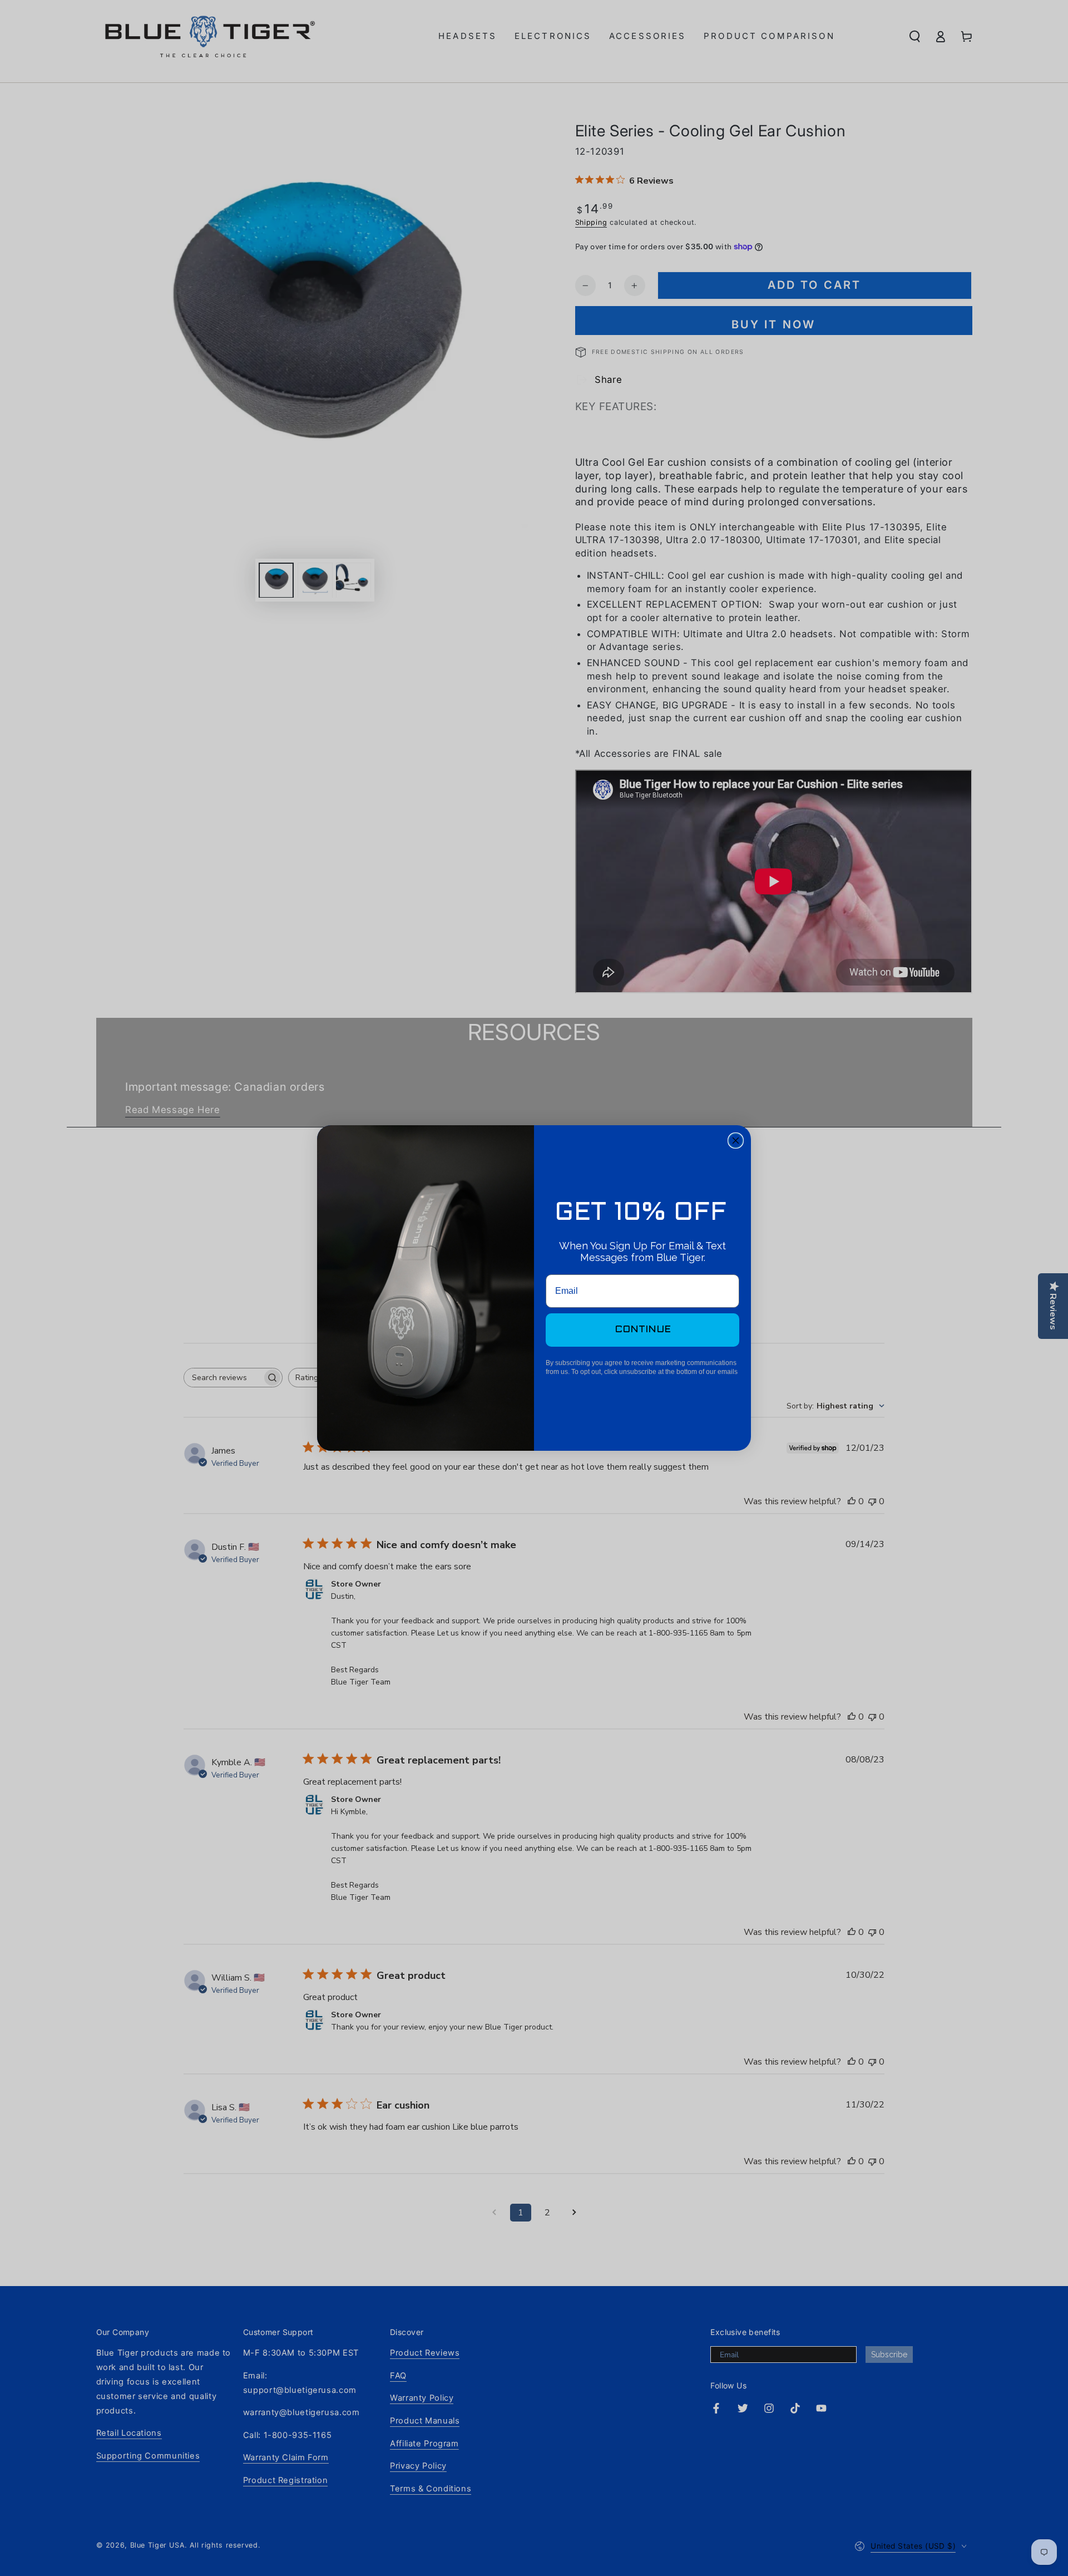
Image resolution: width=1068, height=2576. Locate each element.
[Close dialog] (736, 1141)
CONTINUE (643, 1330)
